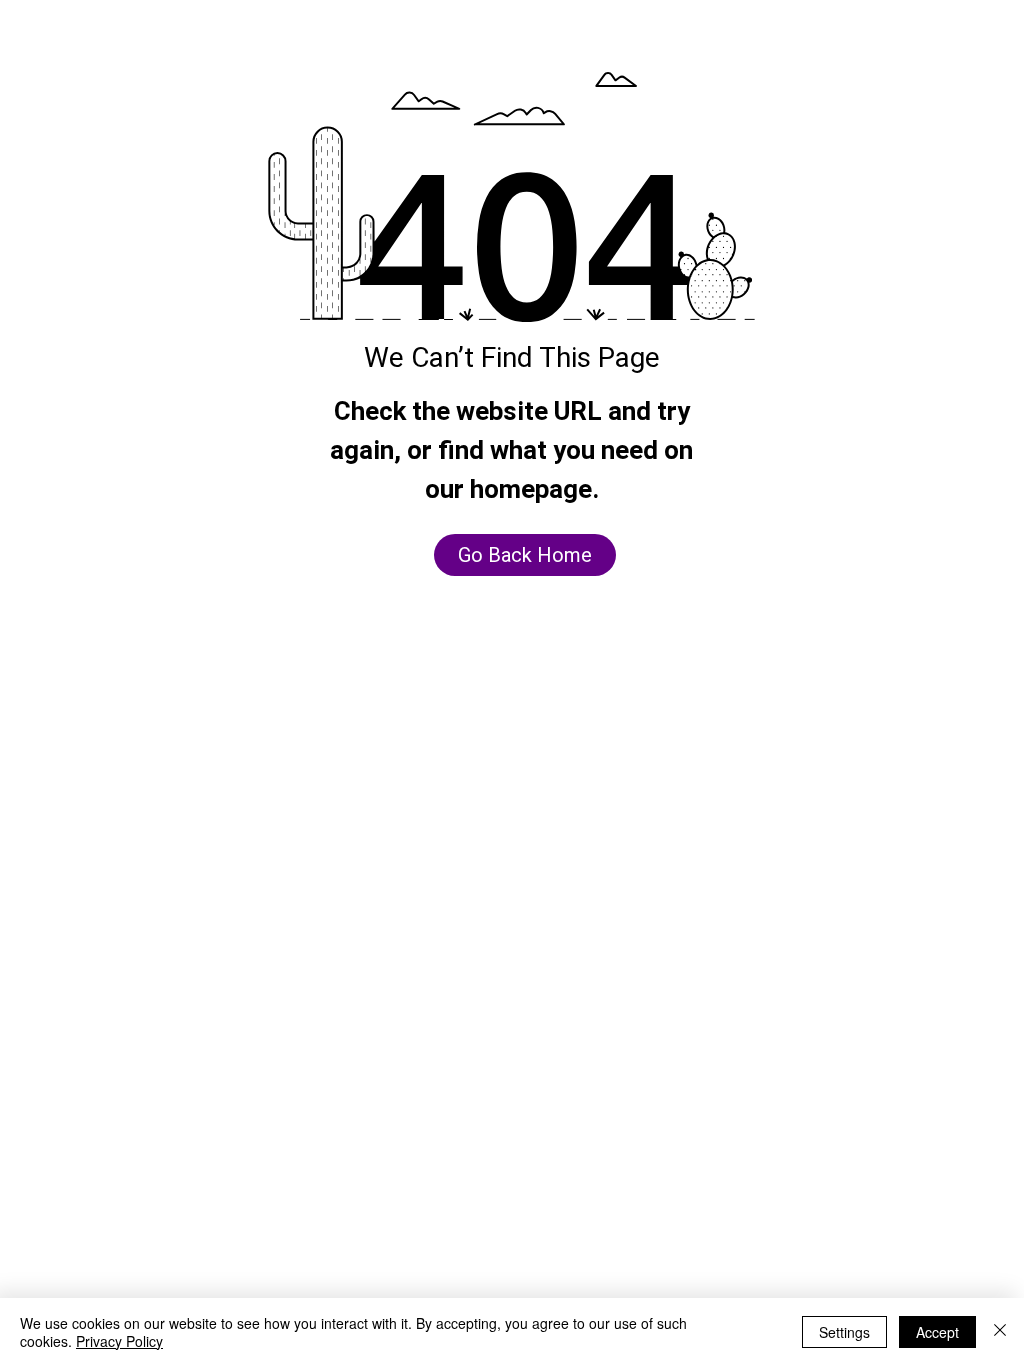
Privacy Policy (119, 1341)
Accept (937, 1332)
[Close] (1000, 1332)
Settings (844, 1332)
